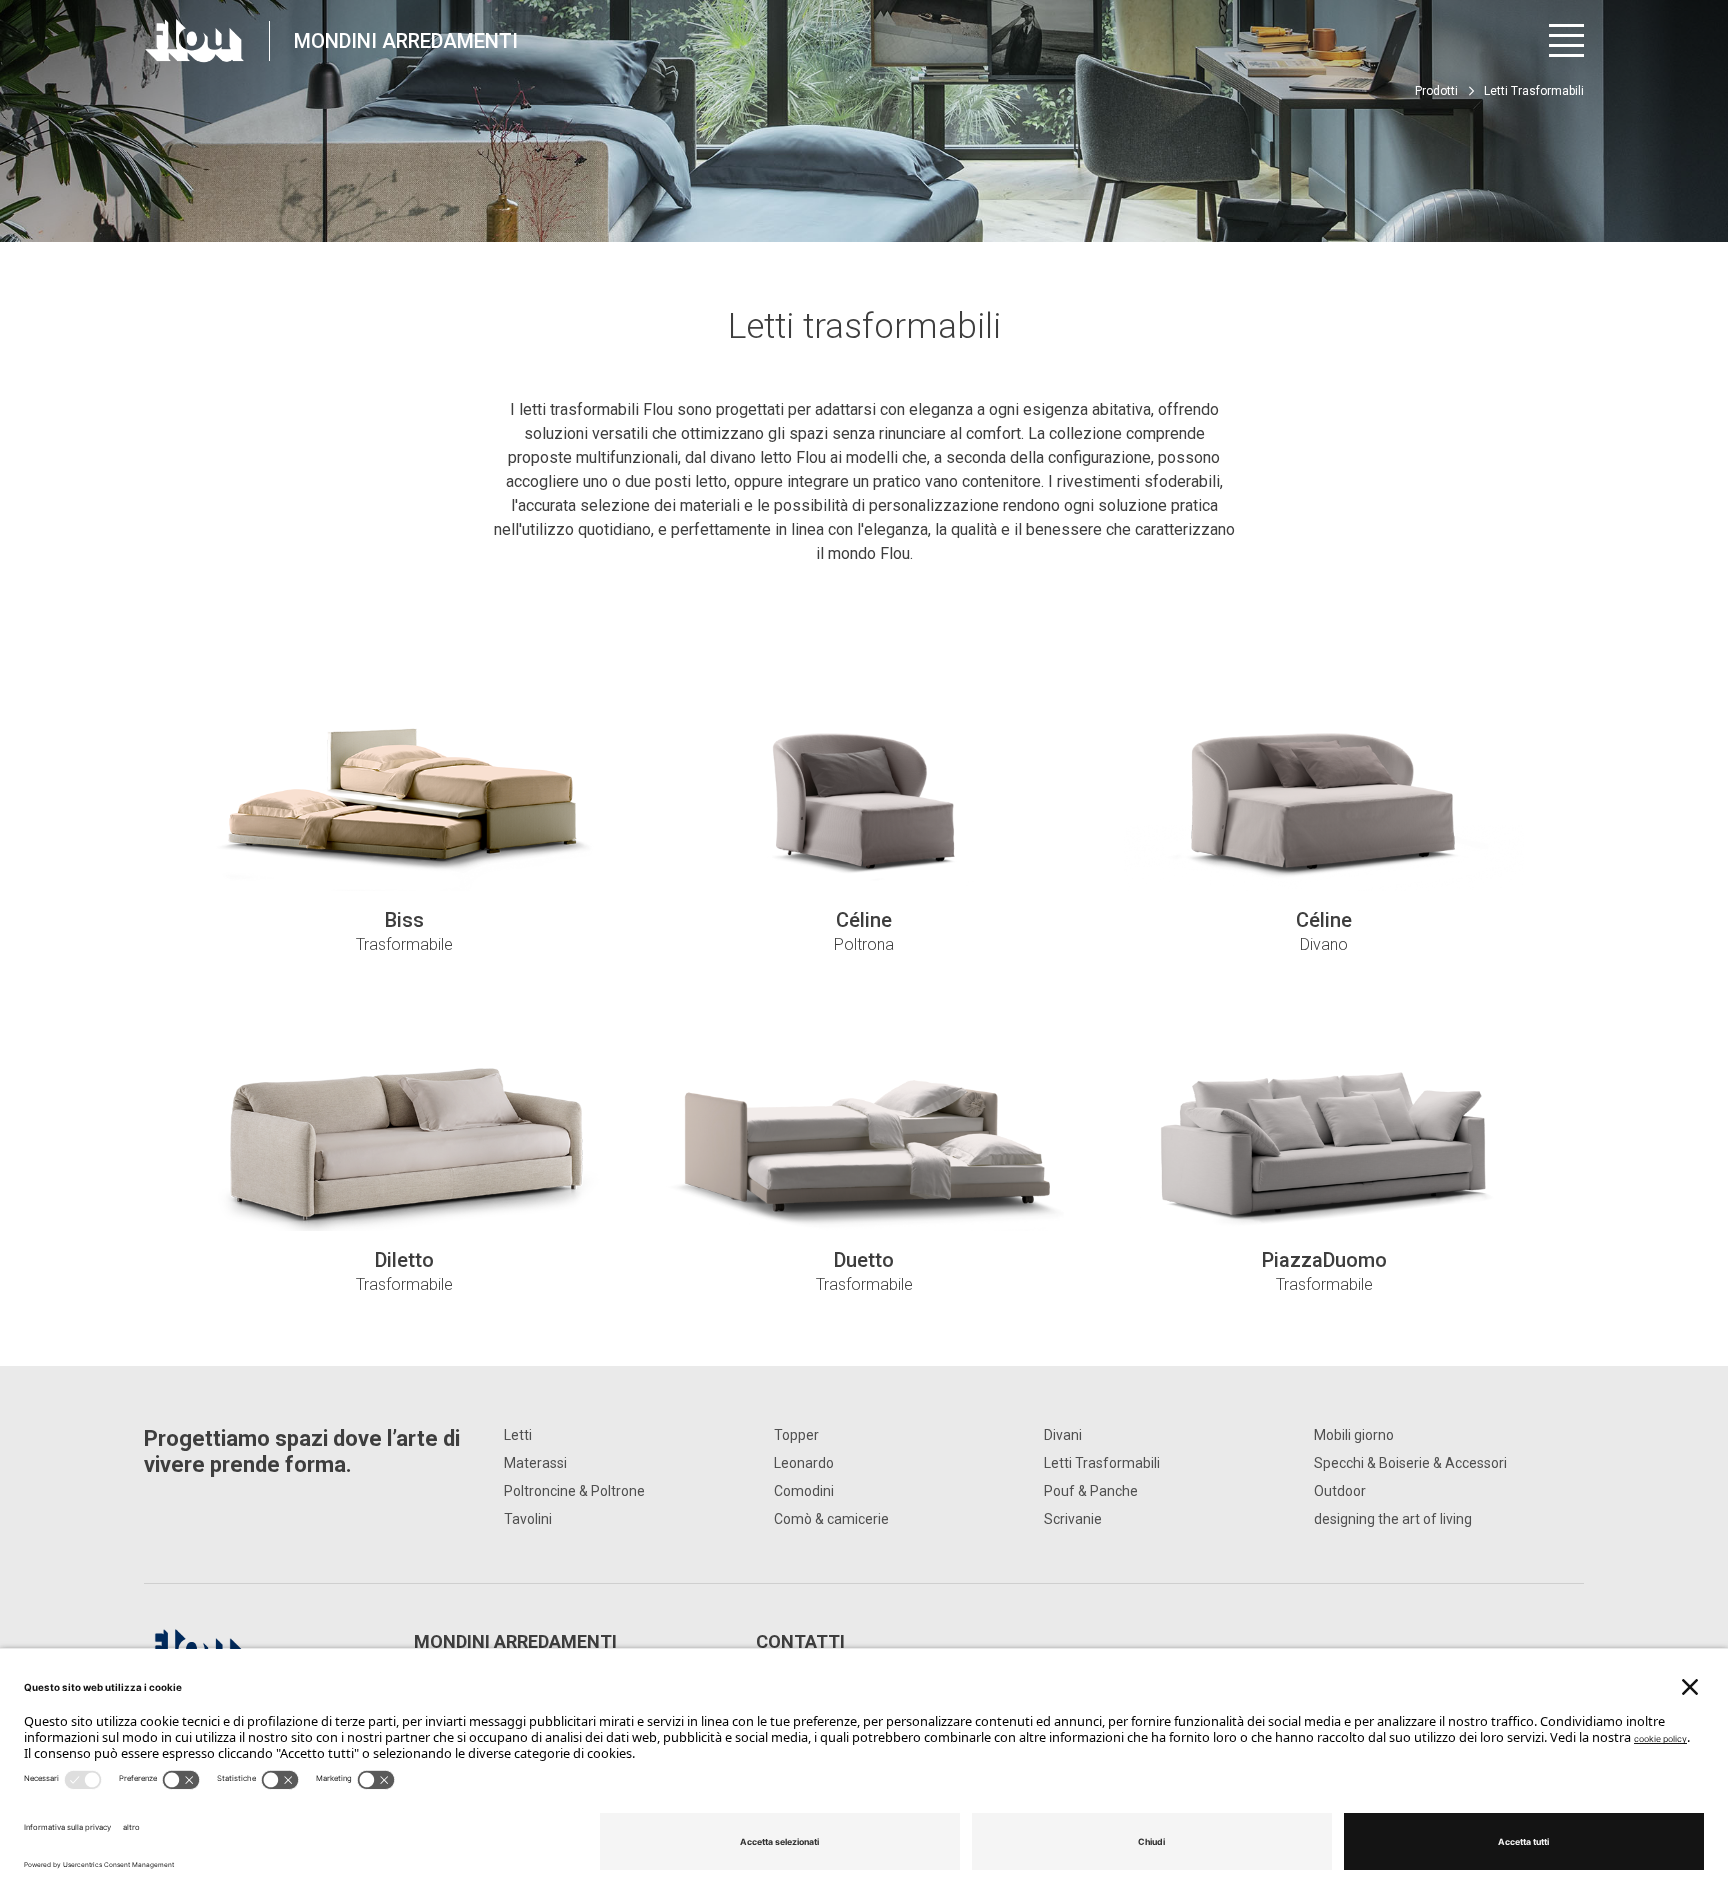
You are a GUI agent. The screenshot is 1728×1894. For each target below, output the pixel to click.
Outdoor (1340, 1491)
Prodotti (1436, 91)
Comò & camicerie (831, 1519)
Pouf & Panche (1091, 1491)
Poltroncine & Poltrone (574, 1491)
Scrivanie (1073, 1519)
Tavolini (528, 1519)
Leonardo (804, 1463)
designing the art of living (1393, 1519)
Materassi (535, 1463)
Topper (796, 1435)
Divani (1063, 1435)
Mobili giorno (1354, 1435)
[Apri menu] (1566, 40)
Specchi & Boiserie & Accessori (1410, 1463)
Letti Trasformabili (1102, 1463)
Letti (518, 1435)
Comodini (804, 1491)
